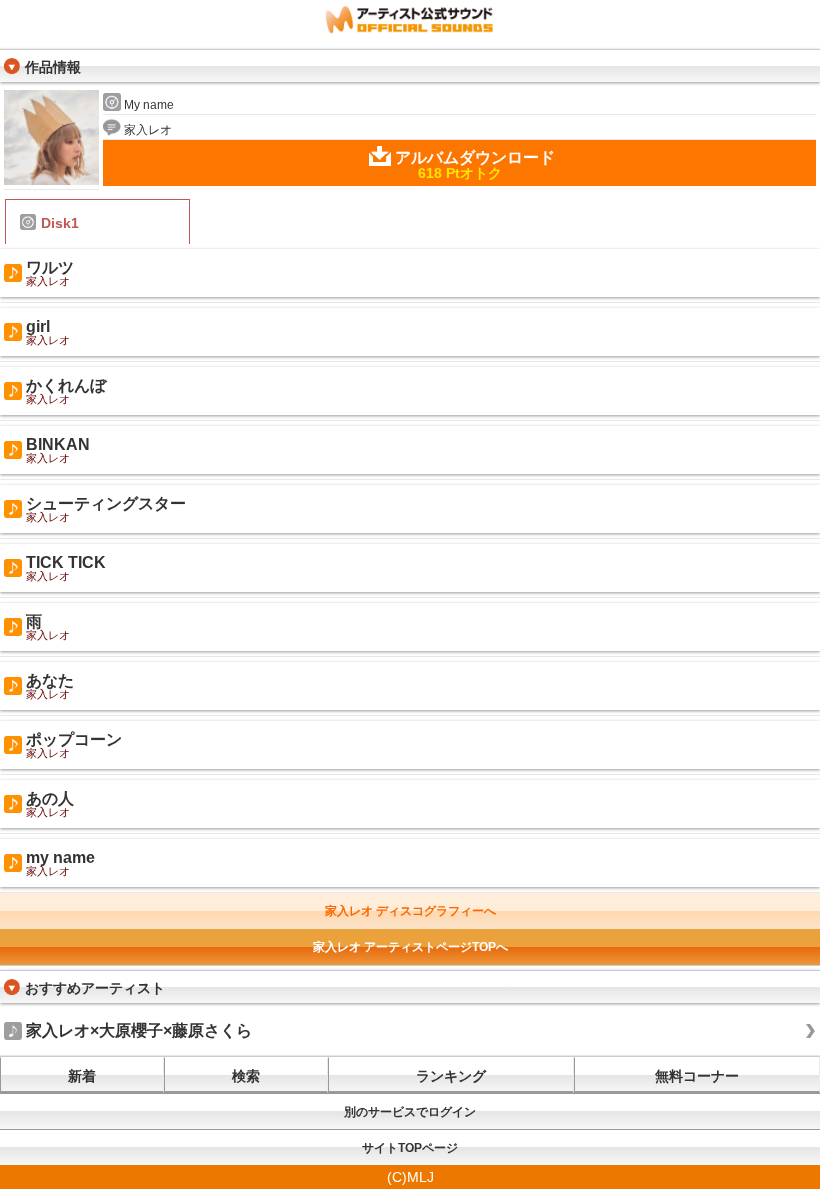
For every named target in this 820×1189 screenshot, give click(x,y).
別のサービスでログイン (410, 1112)
